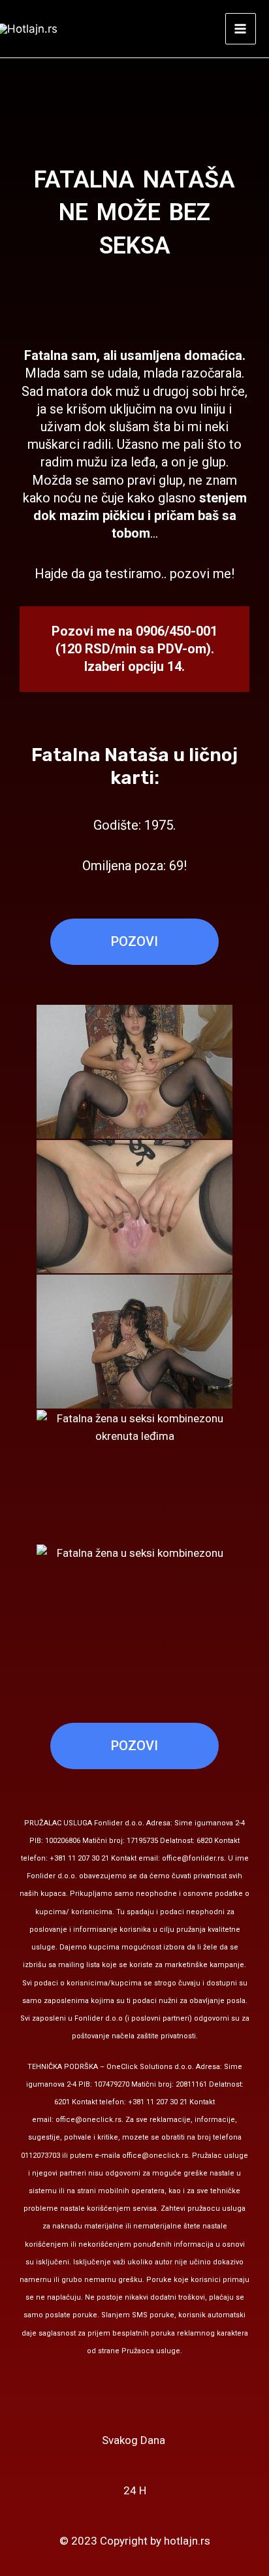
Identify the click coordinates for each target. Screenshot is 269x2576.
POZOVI (134, 941)
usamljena (150, 355)
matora (69, 391)
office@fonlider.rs (193, 1858)
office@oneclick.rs (88, 2120)
